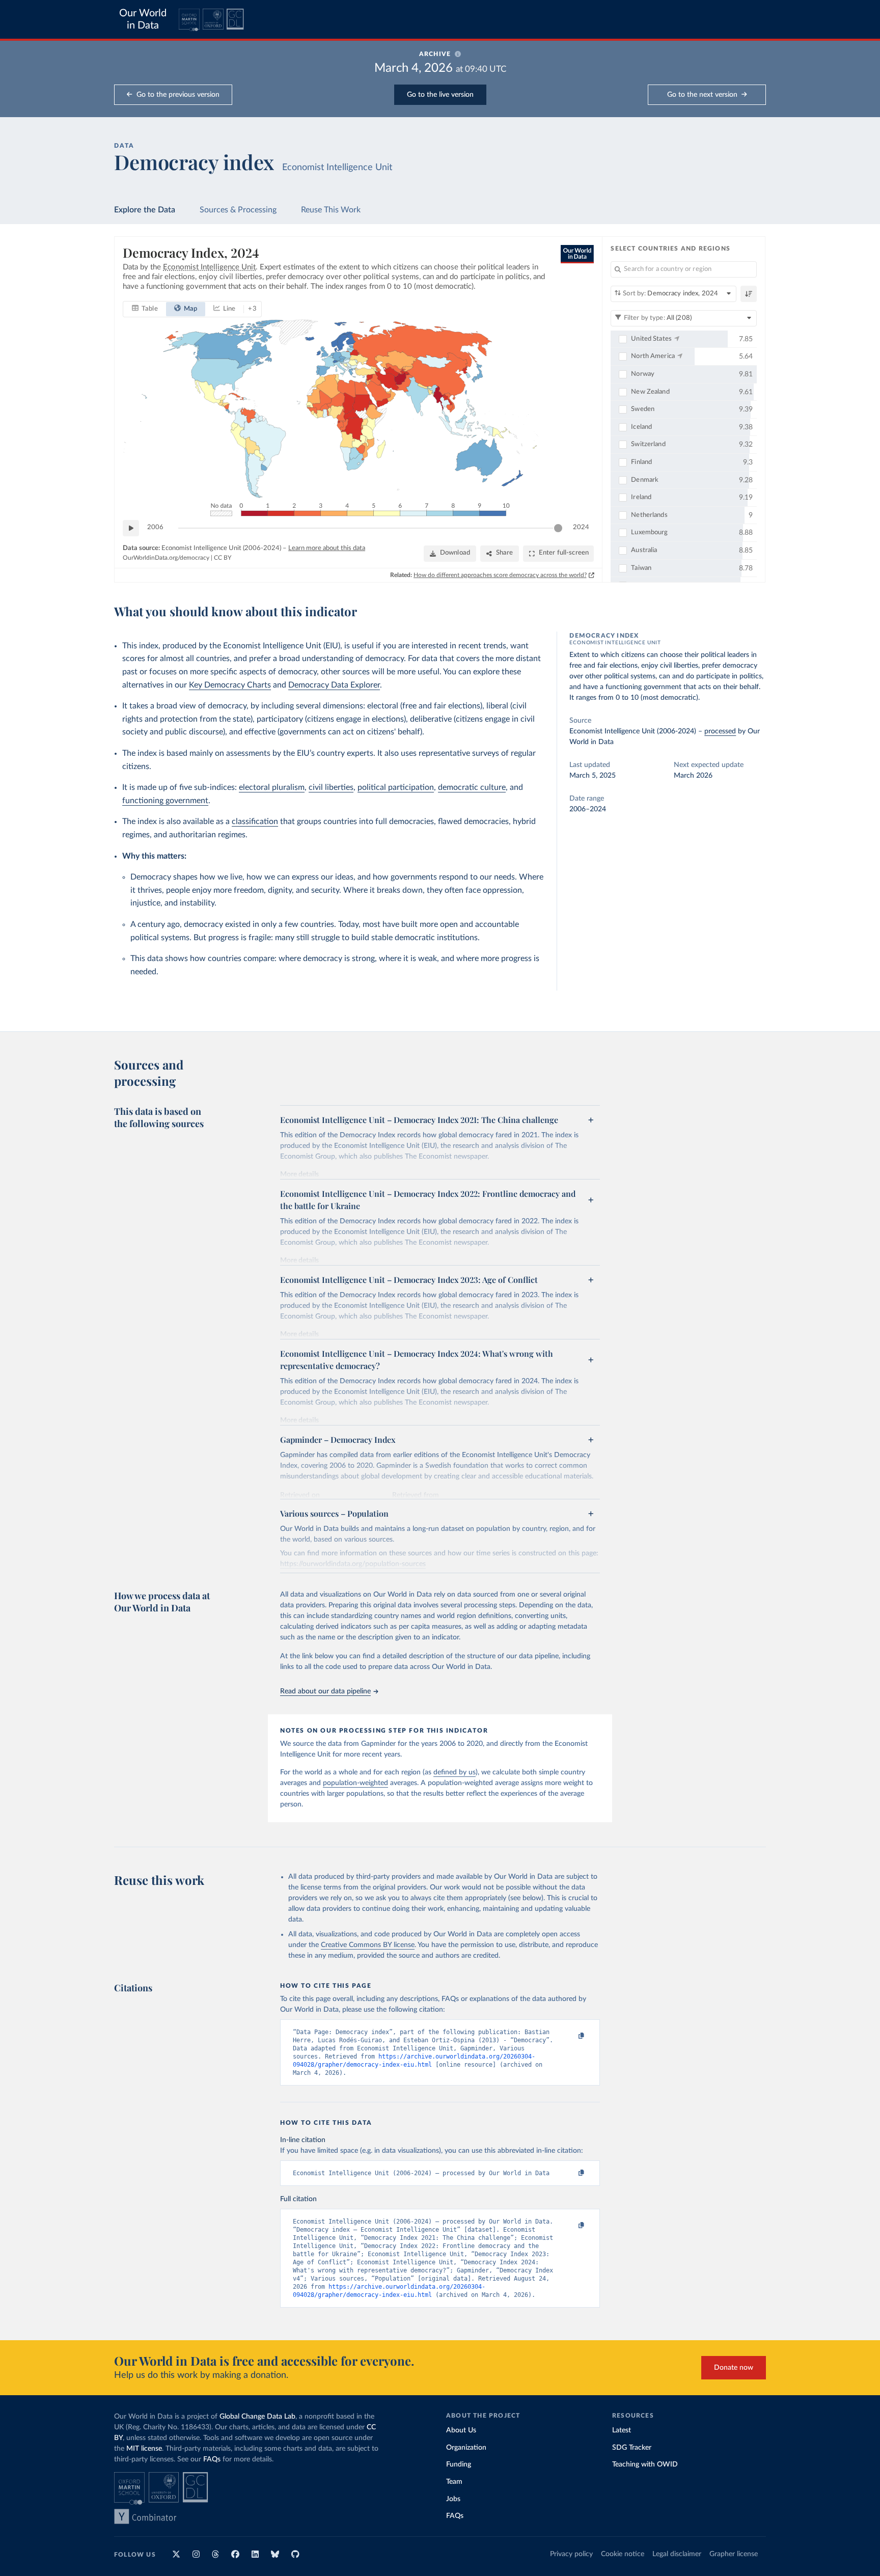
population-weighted (355, 1783)
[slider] (558, 528)
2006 (155, 527)
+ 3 (252, 309)
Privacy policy (571, 2554)
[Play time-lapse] (131, 528)
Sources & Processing (238, 210)
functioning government (165, 801)
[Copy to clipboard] (571, 2036)
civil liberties (331, 787)
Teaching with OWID (645, 2464)
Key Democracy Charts (230, 685)
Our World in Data (143, 19)
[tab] (145, 309)
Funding (459, 2464)
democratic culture (472, 787)
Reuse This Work (331, 210)
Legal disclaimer (677, 2554)
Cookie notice (623, 2554)
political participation (396, 787)
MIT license (144, 2449)
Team (454, 2482)
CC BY (223, 558)
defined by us (455, 1772)
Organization (466, 2448)
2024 (581, 527)
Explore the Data (145, 210)
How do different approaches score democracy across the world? (500, 575)
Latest (622, 2430)
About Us (461, 2430)
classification (255, 821)
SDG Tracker (632, 2448)
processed (720, 731)
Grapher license (734, 2554)
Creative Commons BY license (368, 1945)
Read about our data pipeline (325, 1691)
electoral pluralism (272, 787)
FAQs (212, 2459)
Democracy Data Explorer (334, 685)
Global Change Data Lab (257, 2417)
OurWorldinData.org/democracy (166, 558)
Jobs (453, 2499)
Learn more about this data (327, 548)
